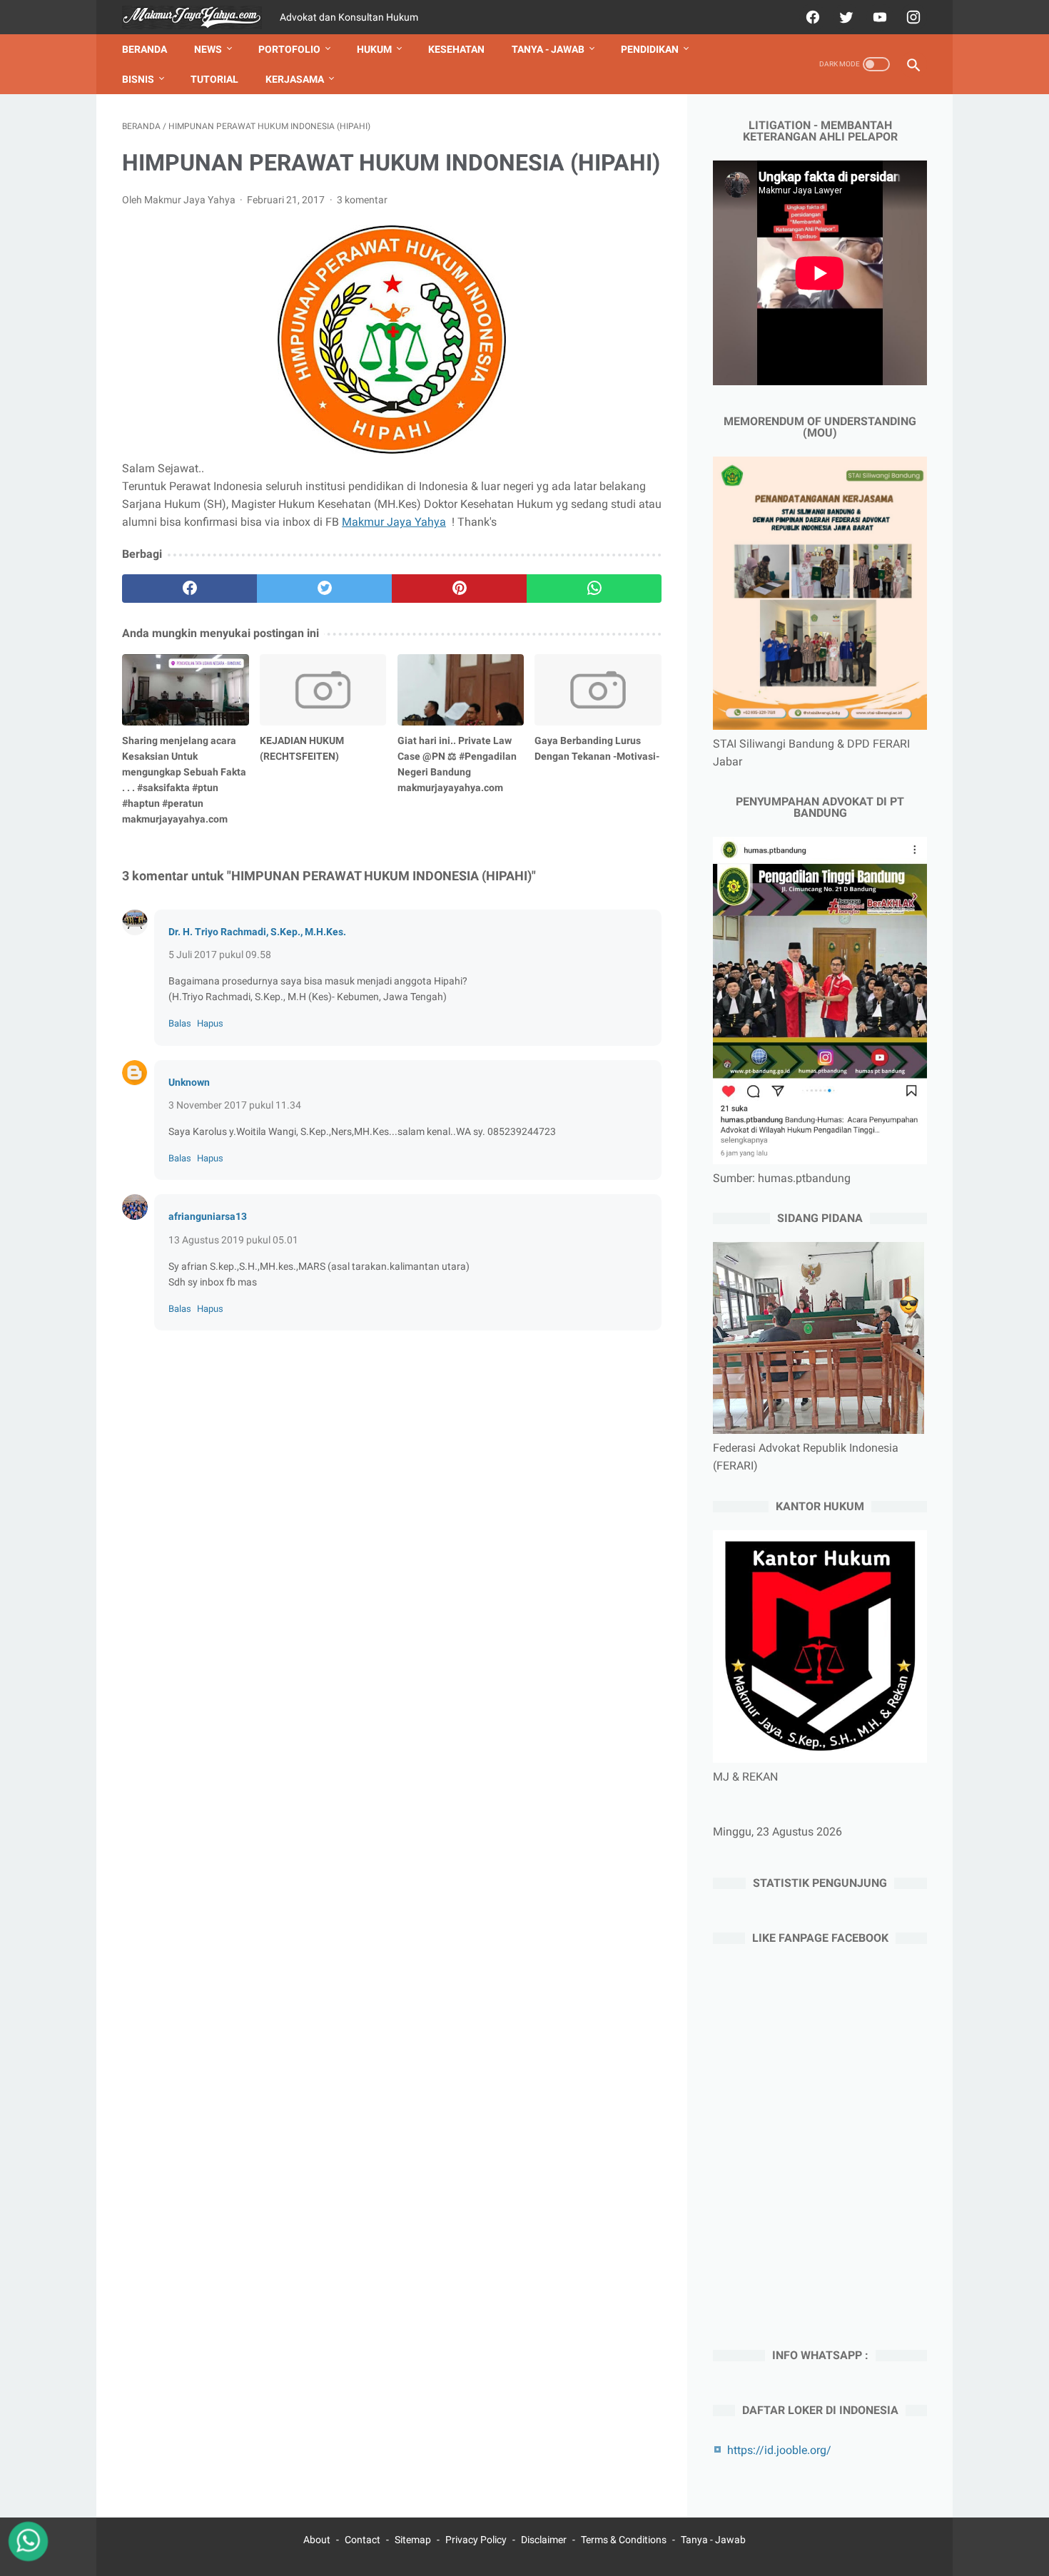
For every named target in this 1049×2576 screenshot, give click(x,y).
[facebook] (811, 17)
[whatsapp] (594, 589)
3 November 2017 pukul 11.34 (235, 1105)
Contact (363, 2540)
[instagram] (912, 17)
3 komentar (362, 200)
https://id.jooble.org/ (779, 2450)
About (317, 2540)
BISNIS (138, 79)
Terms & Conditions (624, 2540)
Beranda (145, 49)
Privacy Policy (476, 2540)
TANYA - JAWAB (548, 49)
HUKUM (374, 49)
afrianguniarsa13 (208, 1216)
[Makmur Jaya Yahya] (201, 17)
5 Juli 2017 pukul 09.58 (220, 954)
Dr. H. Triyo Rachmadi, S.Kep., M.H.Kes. (257, 932)
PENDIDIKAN (650, 49)
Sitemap (413, 2540)
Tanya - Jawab (713, 2540)
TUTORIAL (214, 79)
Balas (180, 1023)
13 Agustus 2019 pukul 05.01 (233, 1240)
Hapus (210, 1023)
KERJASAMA (295, 79)
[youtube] (878, 17)
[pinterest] (459, 589)
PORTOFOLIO (289, 49)
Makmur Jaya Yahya (394, 522)
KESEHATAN (456, 49)
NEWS (208, 49)
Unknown (189, 1082)
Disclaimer (544, 2540)
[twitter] (845, 17)
